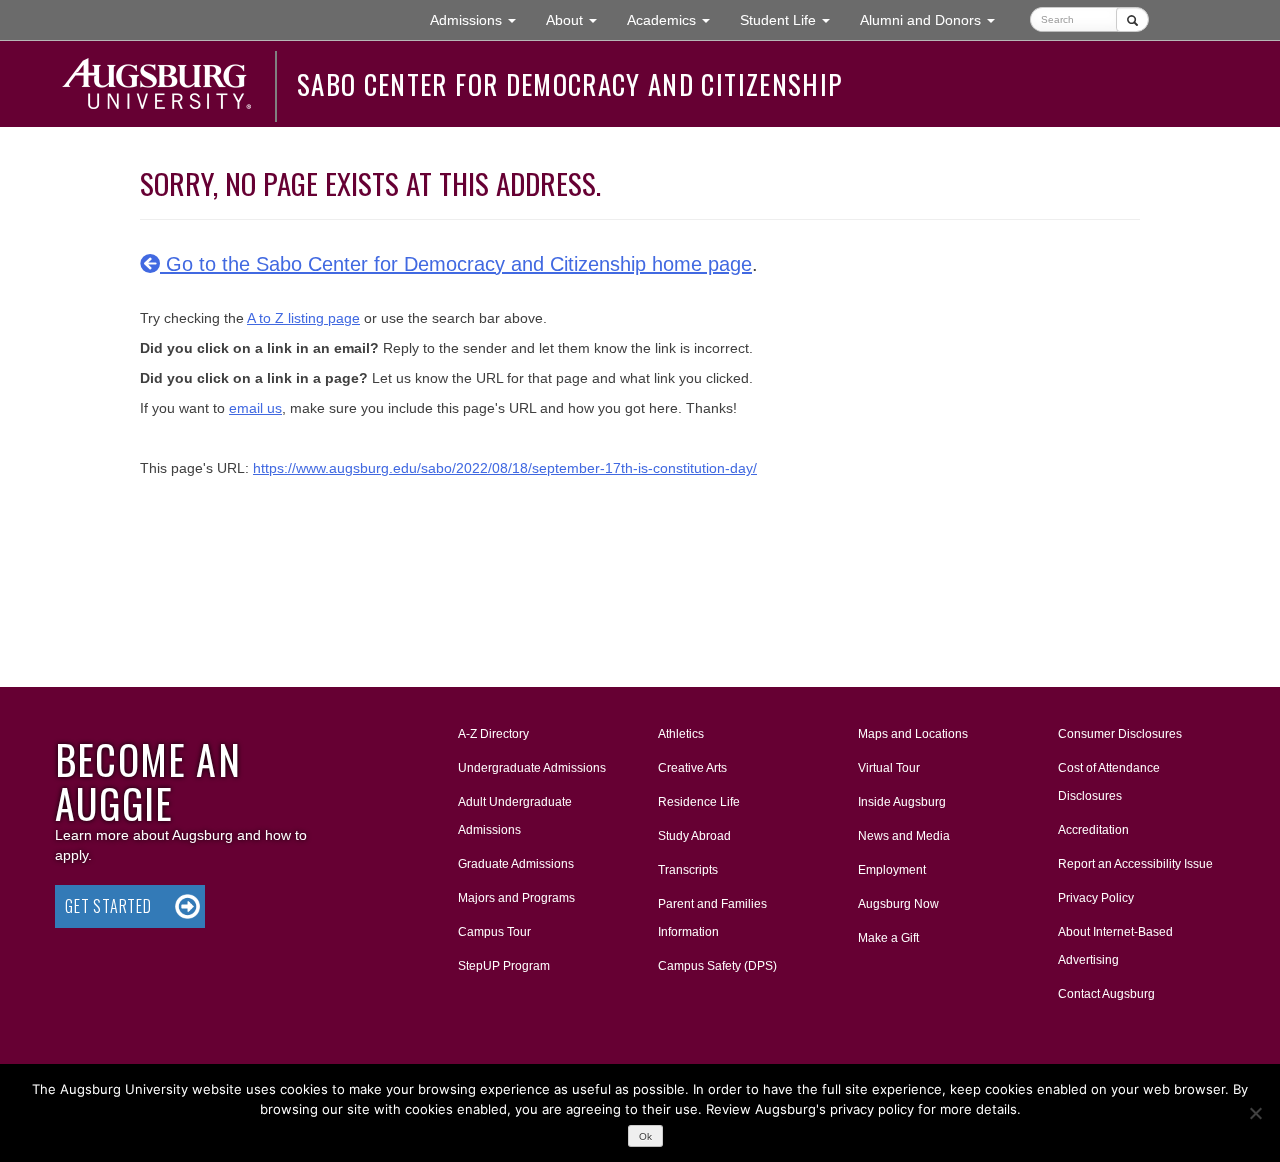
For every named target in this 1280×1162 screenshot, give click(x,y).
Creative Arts (692, 768)
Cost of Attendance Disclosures (1109, 782)
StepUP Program (504, 966)
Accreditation (1093, 830)
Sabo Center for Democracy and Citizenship (569, 84)
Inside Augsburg (902, 802)
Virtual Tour (889, 768)
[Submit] (1132, 19)
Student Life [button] (792, 19)
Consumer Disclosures (1120, 734)
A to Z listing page (303, 318)
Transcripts (688, 870)
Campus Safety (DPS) (717, 966)
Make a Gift (888, 938)
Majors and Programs (516, 897)
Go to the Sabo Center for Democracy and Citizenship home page (456, 264)
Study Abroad (694, 836)
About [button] (579, 25)
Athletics (681, 734)
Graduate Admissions (516, 864)
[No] (1255, 1113)
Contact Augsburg (1106, 994)
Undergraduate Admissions (532, 768)
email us (255, 408)
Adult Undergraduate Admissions (515, 816)
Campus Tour (494, 932)
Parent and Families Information (712, 918)
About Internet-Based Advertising (1115, 946)
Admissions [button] (480, 19)
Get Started (108, 906)
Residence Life (699, 802)
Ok (645, 1136)
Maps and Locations (913, 734)
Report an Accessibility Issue (1135, 864)
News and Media (904, 836)
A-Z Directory (493, 734)
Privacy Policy (1096, 898)
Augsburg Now (898, 904)
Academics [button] (676, 19)
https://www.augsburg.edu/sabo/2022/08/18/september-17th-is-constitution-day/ (505, 468)
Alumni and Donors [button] (935, 19)
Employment (892, 870)
